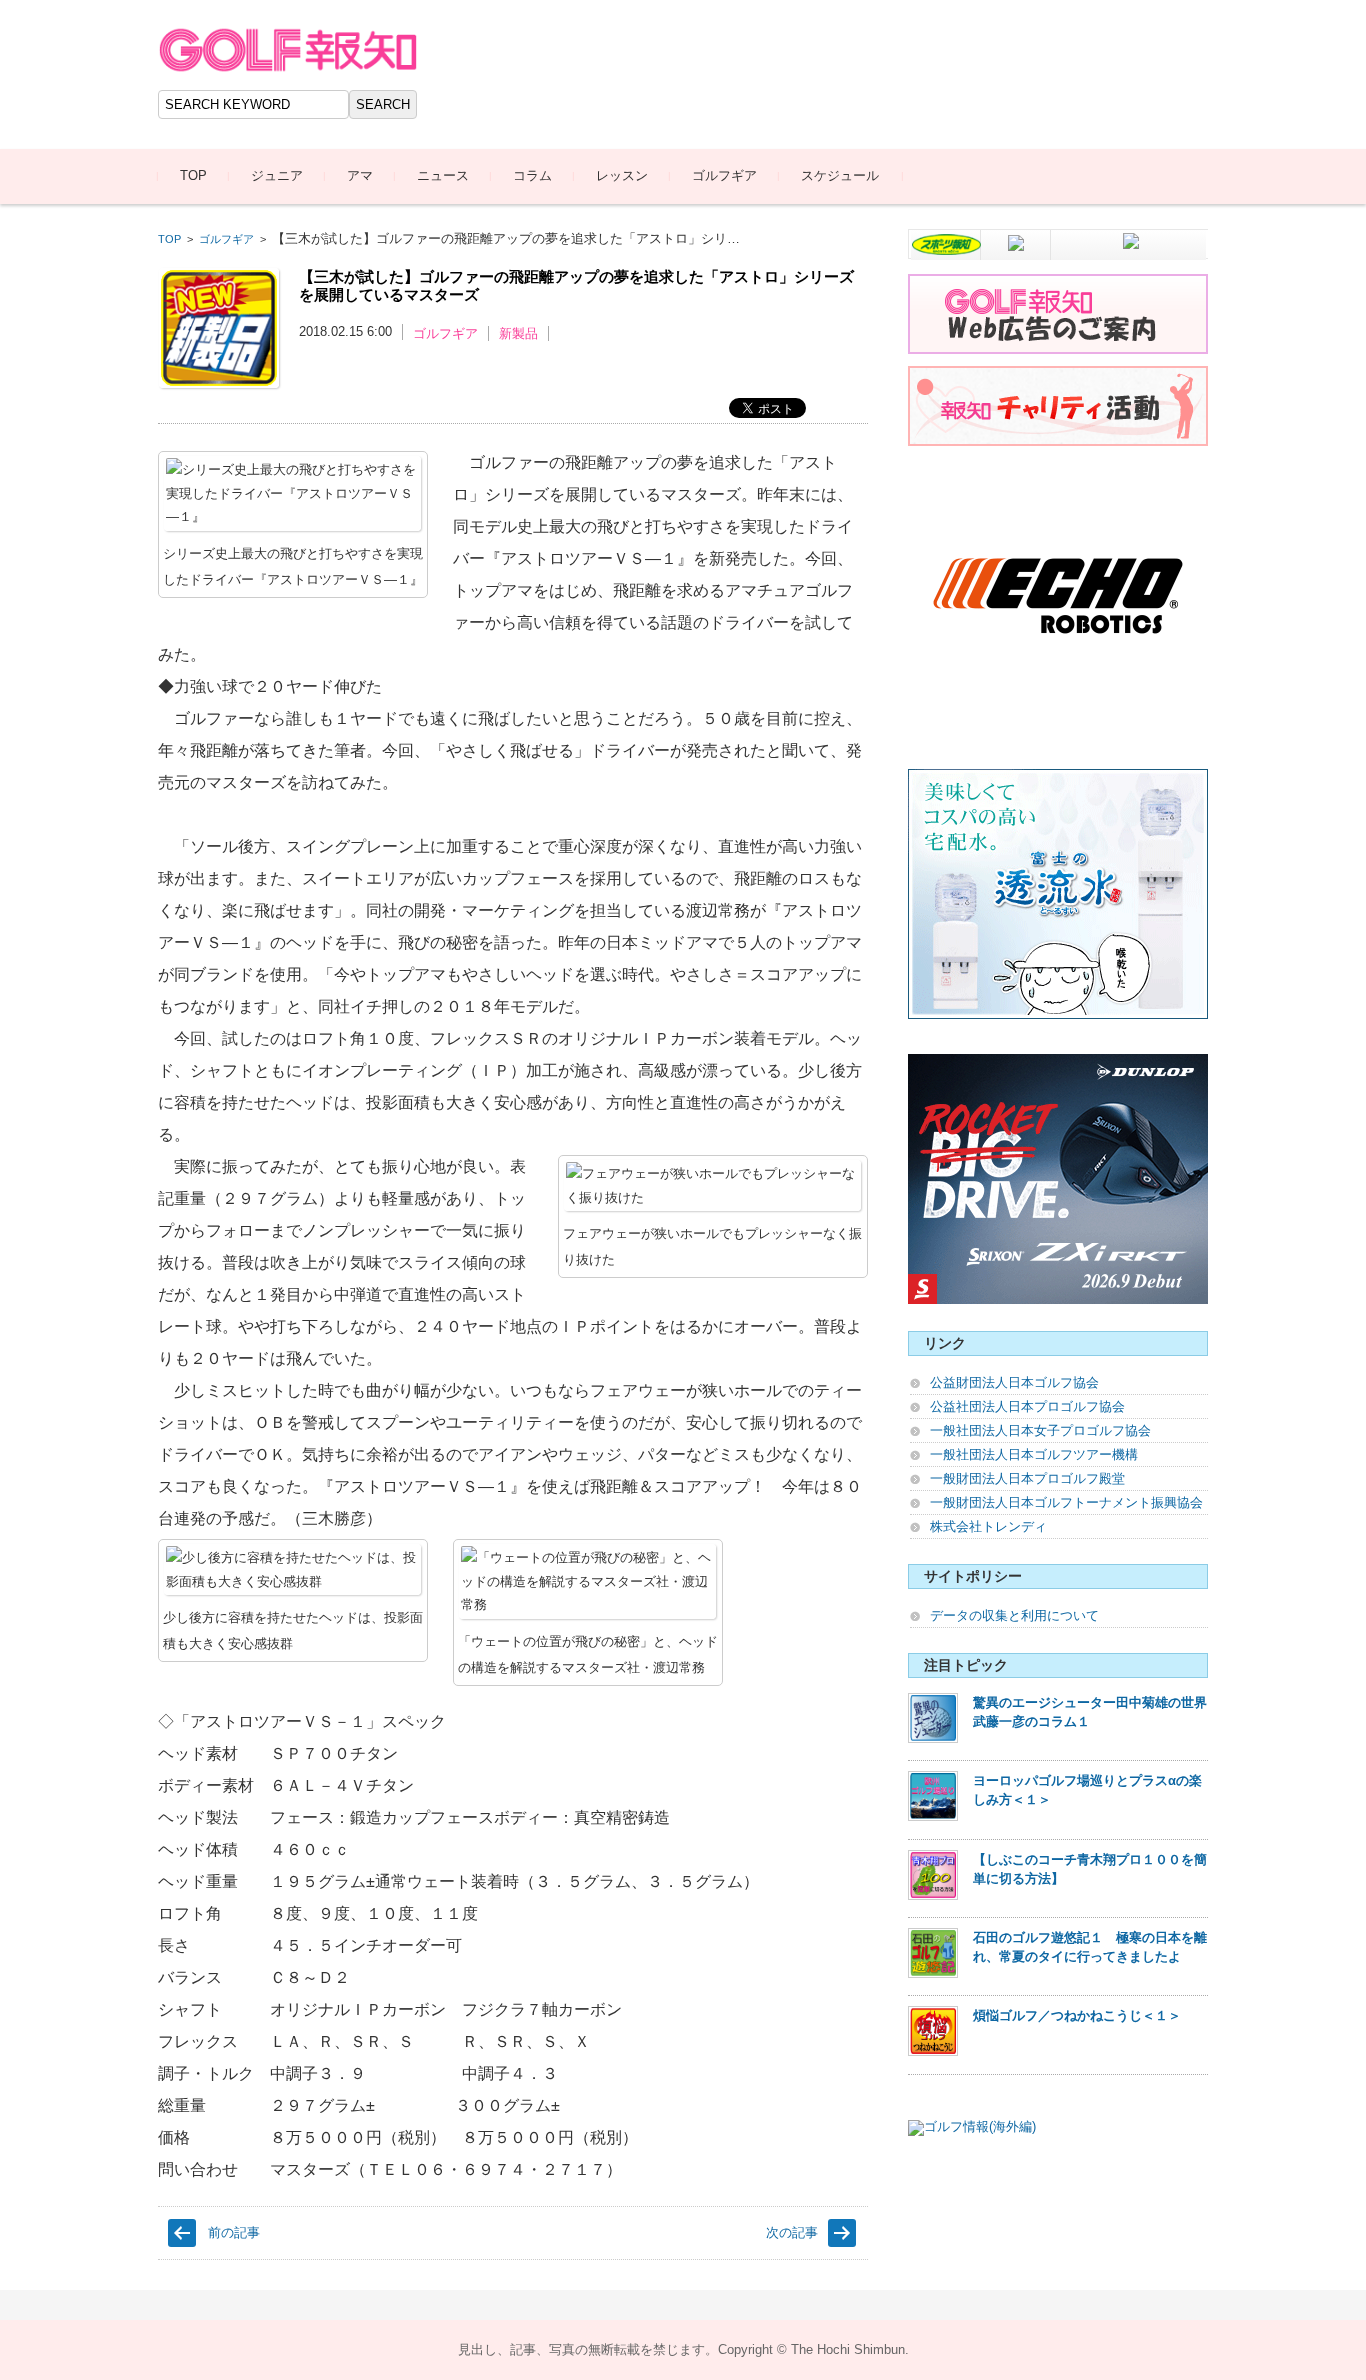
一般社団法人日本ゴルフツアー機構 (1034, 1454)
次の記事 (792, 2232)
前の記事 (234, 2232)
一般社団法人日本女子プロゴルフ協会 (1040, 1430)
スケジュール (840, 175)
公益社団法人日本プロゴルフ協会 (1027, 1406)
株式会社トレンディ (988, 1526)
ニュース (443, 175)
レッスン (622, 175)
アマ (360, 175)
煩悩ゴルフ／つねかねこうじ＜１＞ (1077, 2015)
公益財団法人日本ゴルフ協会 (1014, 1382)
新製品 (518, 333)
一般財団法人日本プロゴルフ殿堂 (1027, 1478)
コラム (532, 175)
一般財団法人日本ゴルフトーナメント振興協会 (1066, 1502)
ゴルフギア (724, 175)
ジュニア (277, 175)
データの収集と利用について (1014, 1615)
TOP (193, 175)
